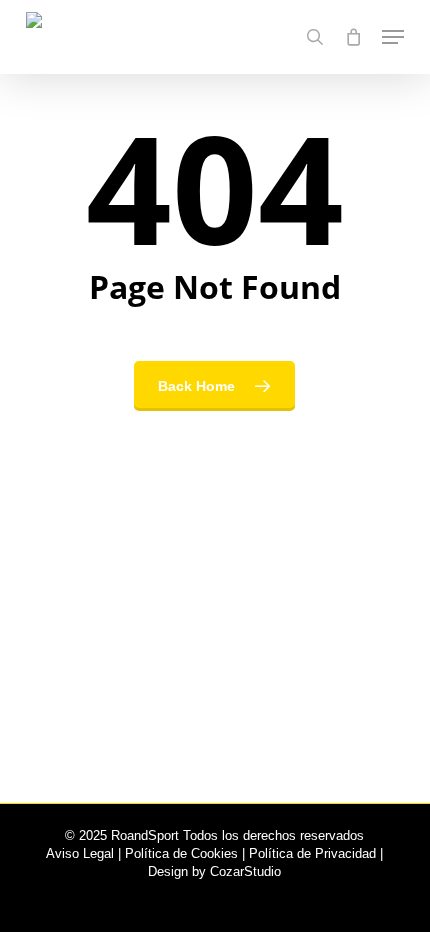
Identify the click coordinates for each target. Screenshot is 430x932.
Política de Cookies (181, 853)
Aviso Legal (80, 853)
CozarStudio (245, 871)
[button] (393, 37)
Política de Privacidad (312, 853)
